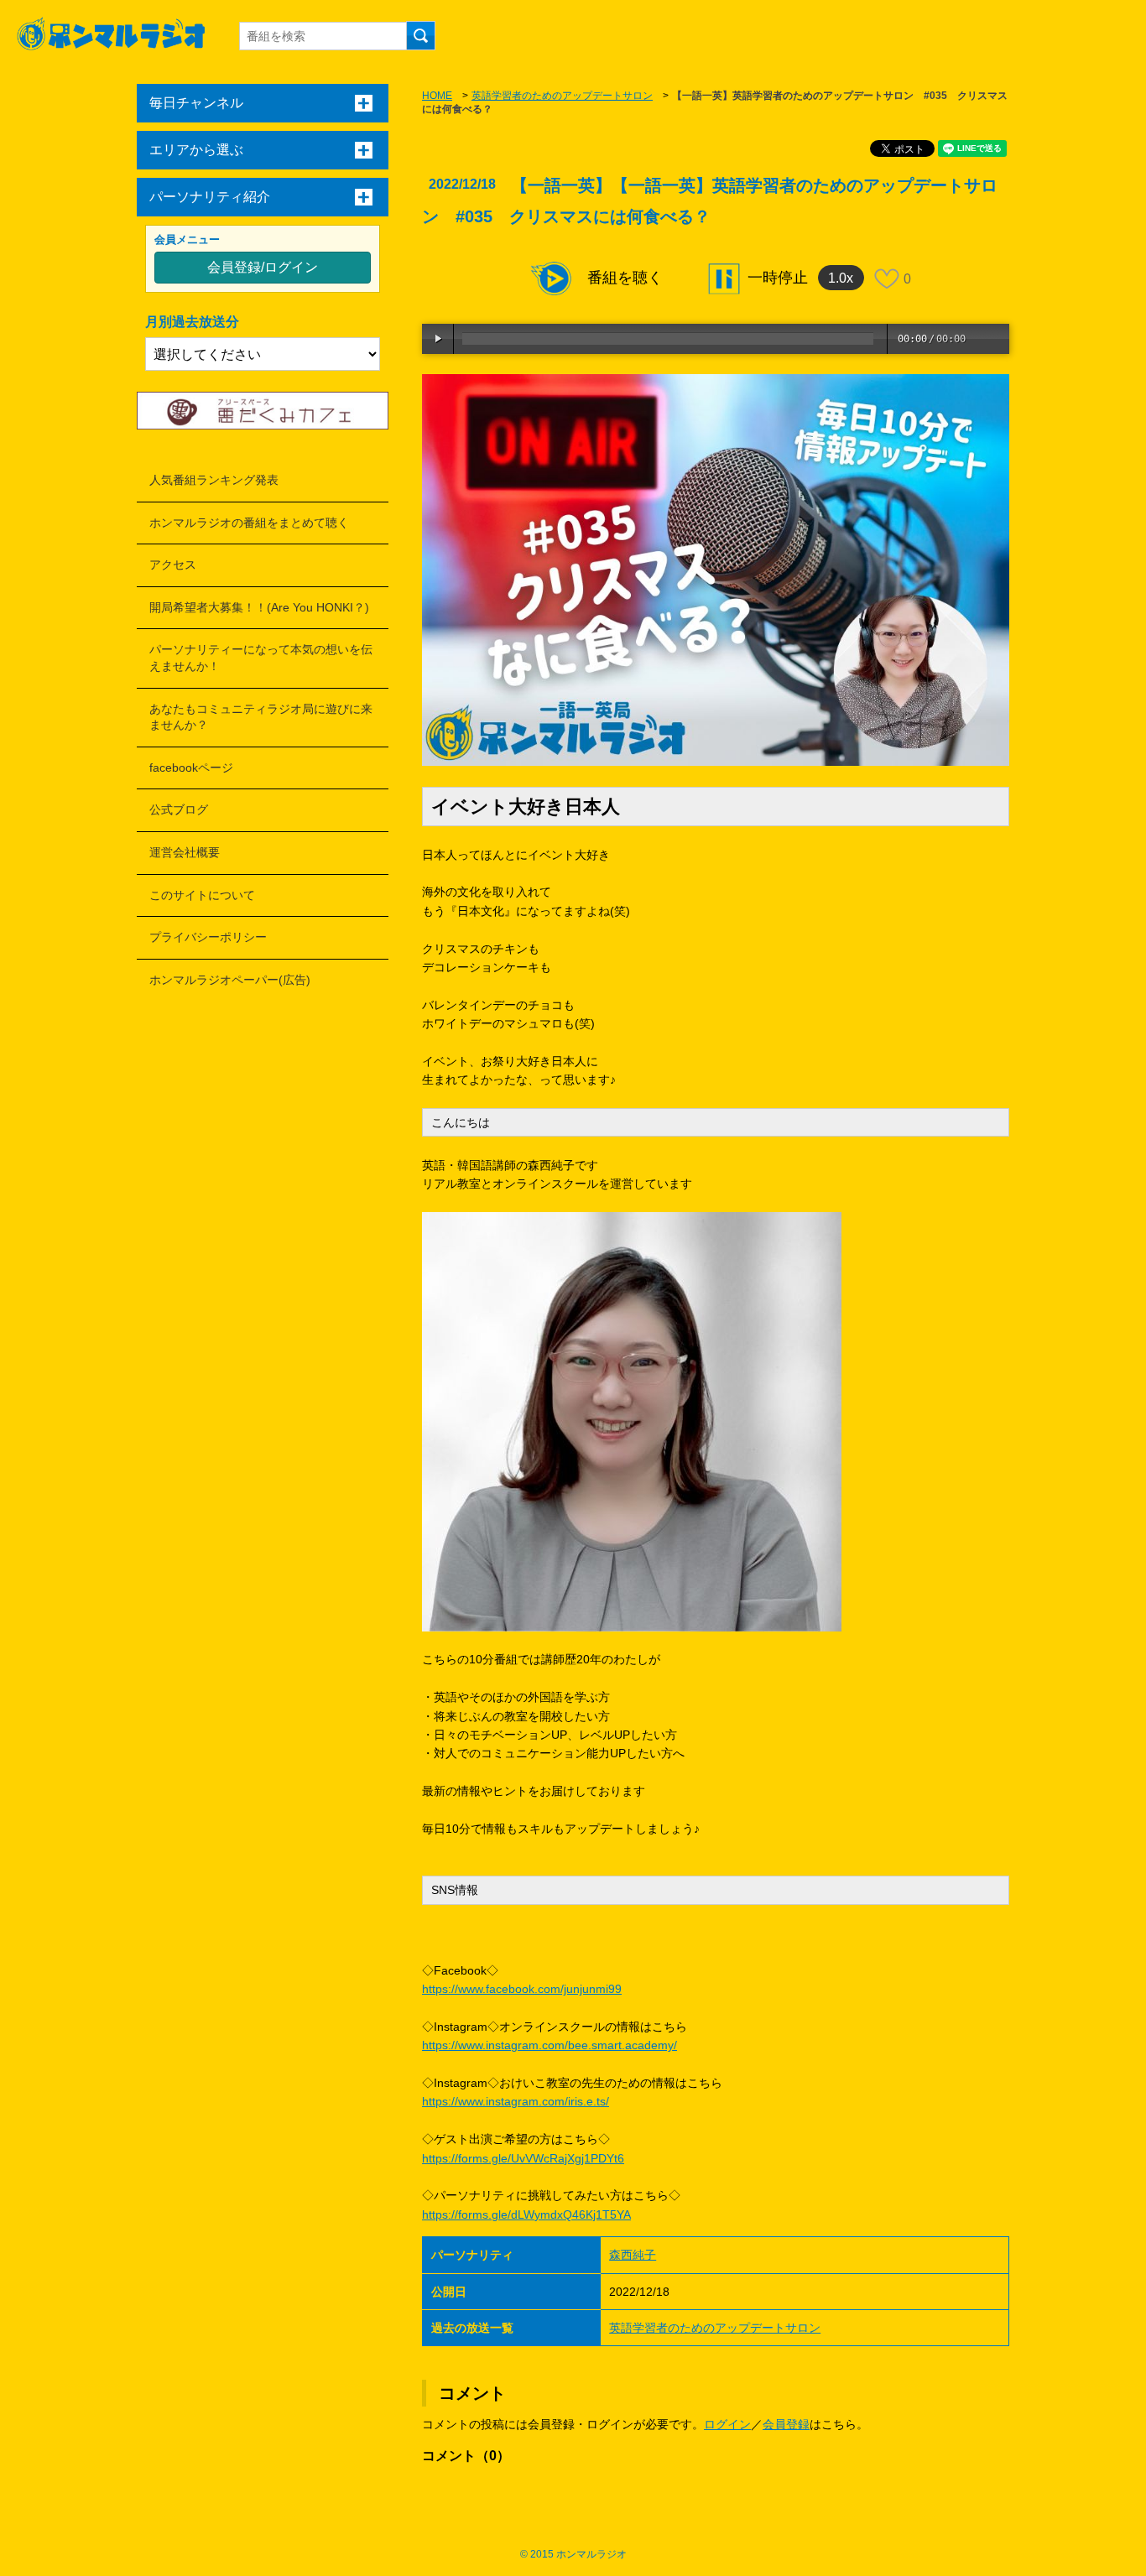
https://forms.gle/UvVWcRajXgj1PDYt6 (523, 2158)
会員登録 (786, 2424)
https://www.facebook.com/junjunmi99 (522, 1989)
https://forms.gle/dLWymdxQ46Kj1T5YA (526, 2214)
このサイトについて (202, 895)
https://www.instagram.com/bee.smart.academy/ (550, 2045)
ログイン (727, 2424)
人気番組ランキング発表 (214, 480)
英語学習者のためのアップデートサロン (562, 96)
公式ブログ (179, 809)
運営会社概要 (185, 852)
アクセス (173, 565)
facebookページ (191, 768)
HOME (437, 96)
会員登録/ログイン (263, 267)
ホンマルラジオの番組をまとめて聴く (249, 523)
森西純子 (633, 2255)
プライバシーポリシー (208, 937)
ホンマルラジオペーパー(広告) (230, 980)
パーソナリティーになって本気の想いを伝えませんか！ (261, 658)
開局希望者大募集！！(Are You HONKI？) (259, 607)
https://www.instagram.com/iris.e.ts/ (516, 2101)
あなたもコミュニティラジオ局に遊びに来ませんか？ (261, 717)
